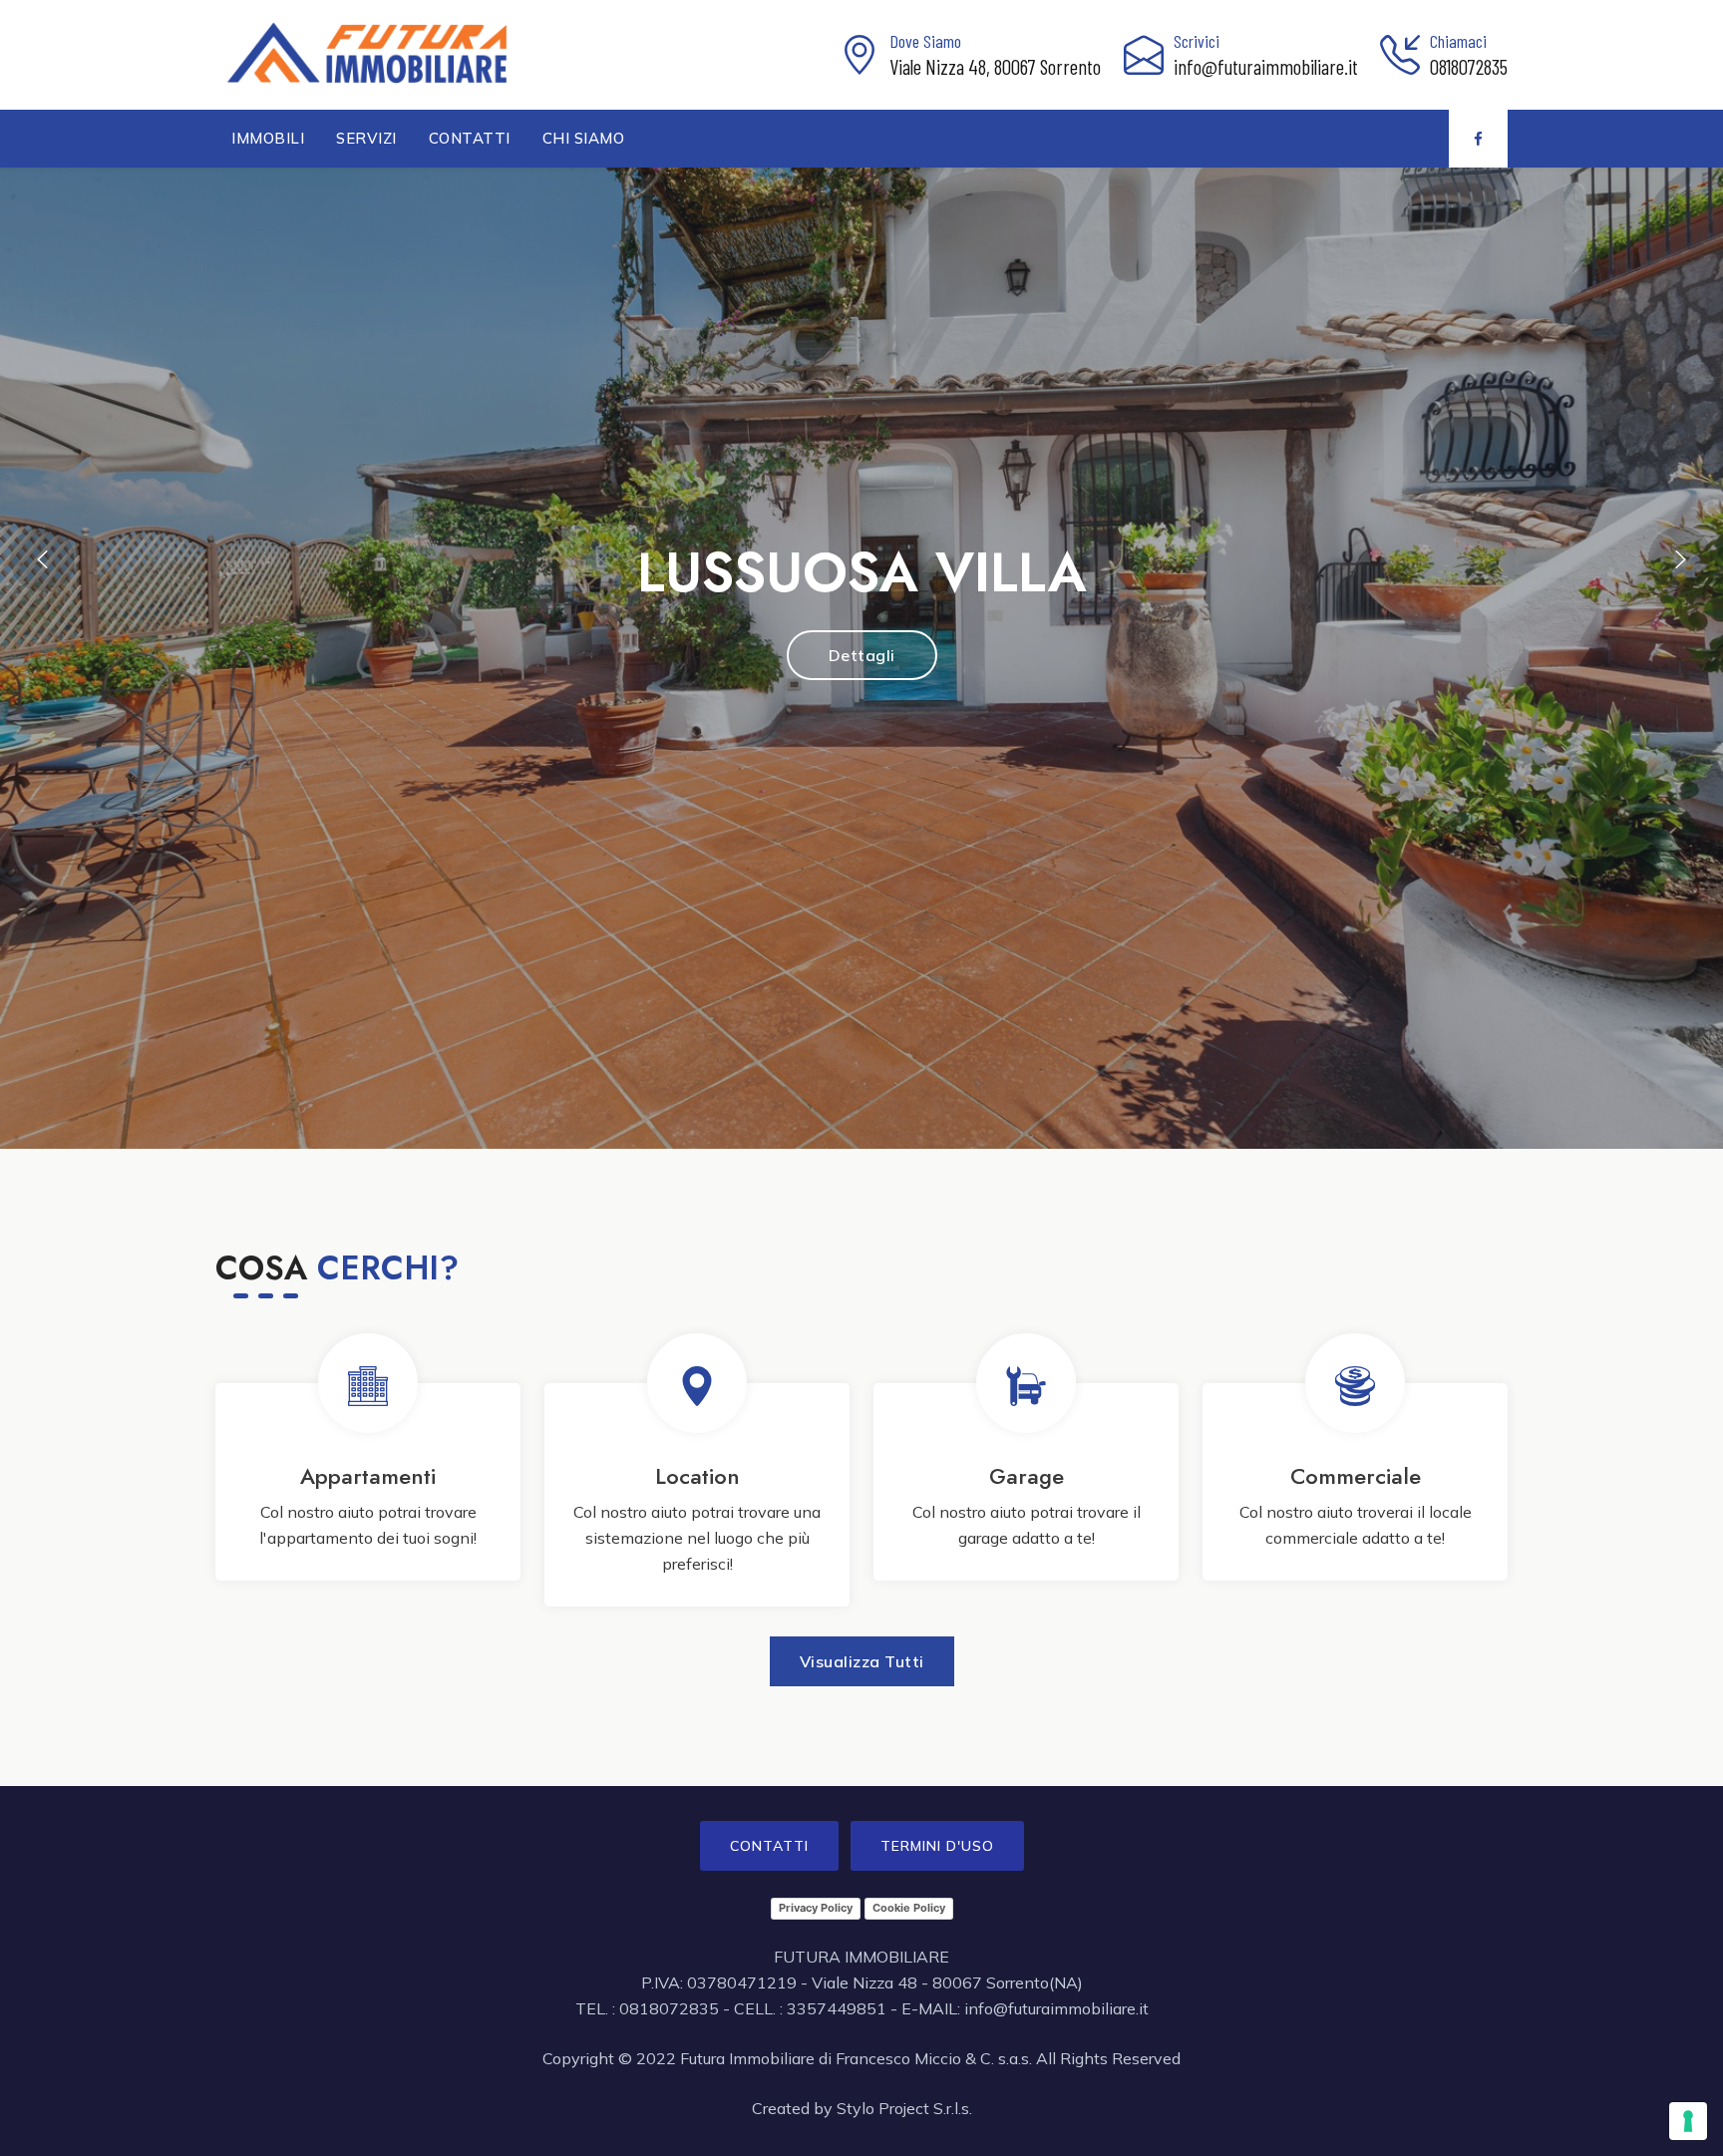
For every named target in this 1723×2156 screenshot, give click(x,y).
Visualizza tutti (862, 1661)
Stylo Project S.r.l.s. (904, 2108)
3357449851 (837, 2008)
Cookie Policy (909, 1908)
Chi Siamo (584, 138)
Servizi (366, 138)
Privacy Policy (816, 1908)
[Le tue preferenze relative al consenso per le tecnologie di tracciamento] (1688, 2121)
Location (697, 1476)
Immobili (268, 138)
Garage (1027, 1476)
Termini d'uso (937, 1846)
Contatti (470, 138)
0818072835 (1469, 66)
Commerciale (1356, 1476)
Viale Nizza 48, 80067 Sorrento (995, 66)
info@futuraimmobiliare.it (1266, 66)
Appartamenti (368, 1476)
